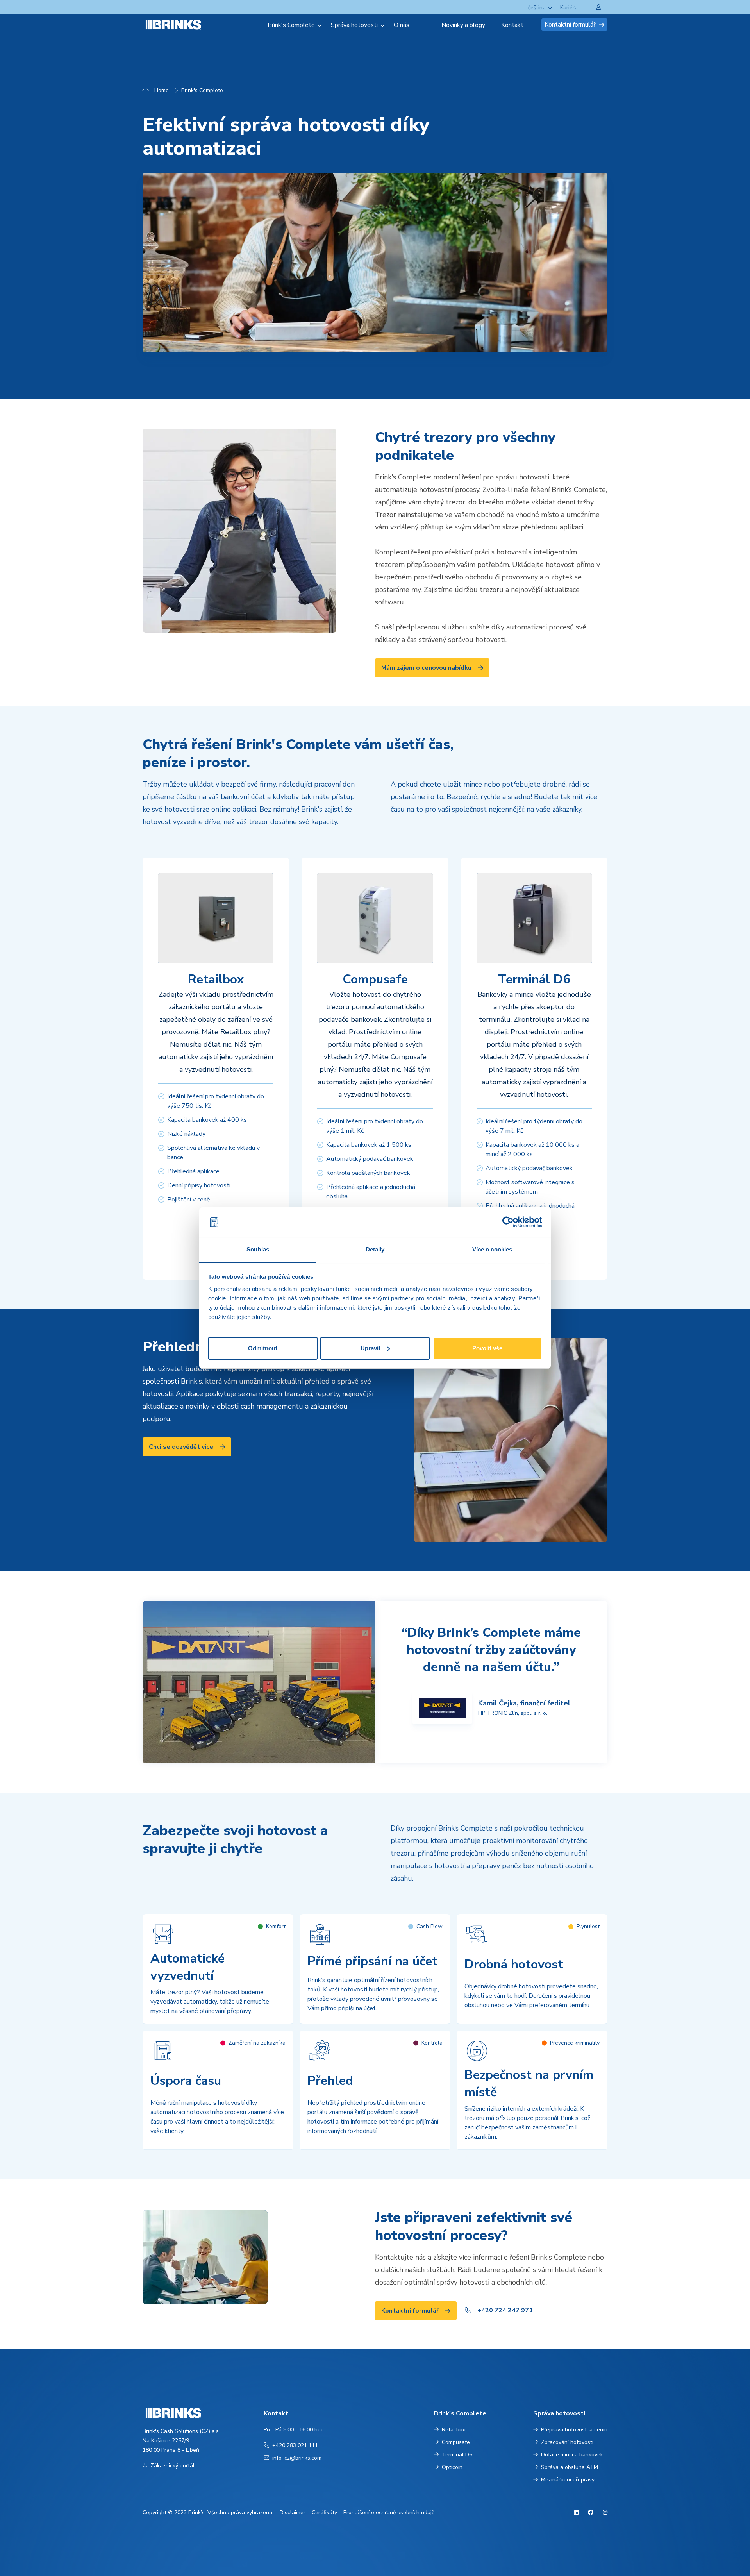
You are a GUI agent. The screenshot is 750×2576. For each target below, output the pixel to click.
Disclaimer (293, 2513)
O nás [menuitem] (402, 25)
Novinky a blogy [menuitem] (463, 25)
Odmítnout (263, 1348)
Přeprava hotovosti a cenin (574, 2430)
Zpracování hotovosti (567, 2442)
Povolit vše (487, 1348)
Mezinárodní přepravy (568, 2480)
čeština (537, 8)
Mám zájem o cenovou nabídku (426, 668)
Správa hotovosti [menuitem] (354, 25)
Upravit (371, 1348)
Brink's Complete (202, 90)
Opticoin (452, 2467)
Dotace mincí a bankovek (572, 2455)
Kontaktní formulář (570, 25)
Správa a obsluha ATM (570, 2467)
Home (162, 90)
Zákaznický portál (172, 2466)
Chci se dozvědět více (181, 1447)
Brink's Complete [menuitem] (291, 25)
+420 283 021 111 (295, 2445)
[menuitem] (429, 25)
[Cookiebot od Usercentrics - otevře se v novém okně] (508, 1222)
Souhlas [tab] (258, 1249)
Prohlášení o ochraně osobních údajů (389, 2513)
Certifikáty (324, 2513)
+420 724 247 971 (505, 2310)
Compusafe (456, 2442)
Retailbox (454, 2430)
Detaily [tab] (375, 1249)
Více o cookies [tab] (492, 1249)
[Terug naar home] (181, 24)
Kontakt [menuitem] (512, 25)
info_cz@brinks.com (297, 2458)
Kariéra (569, 8)
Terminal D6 (457, 2455)
